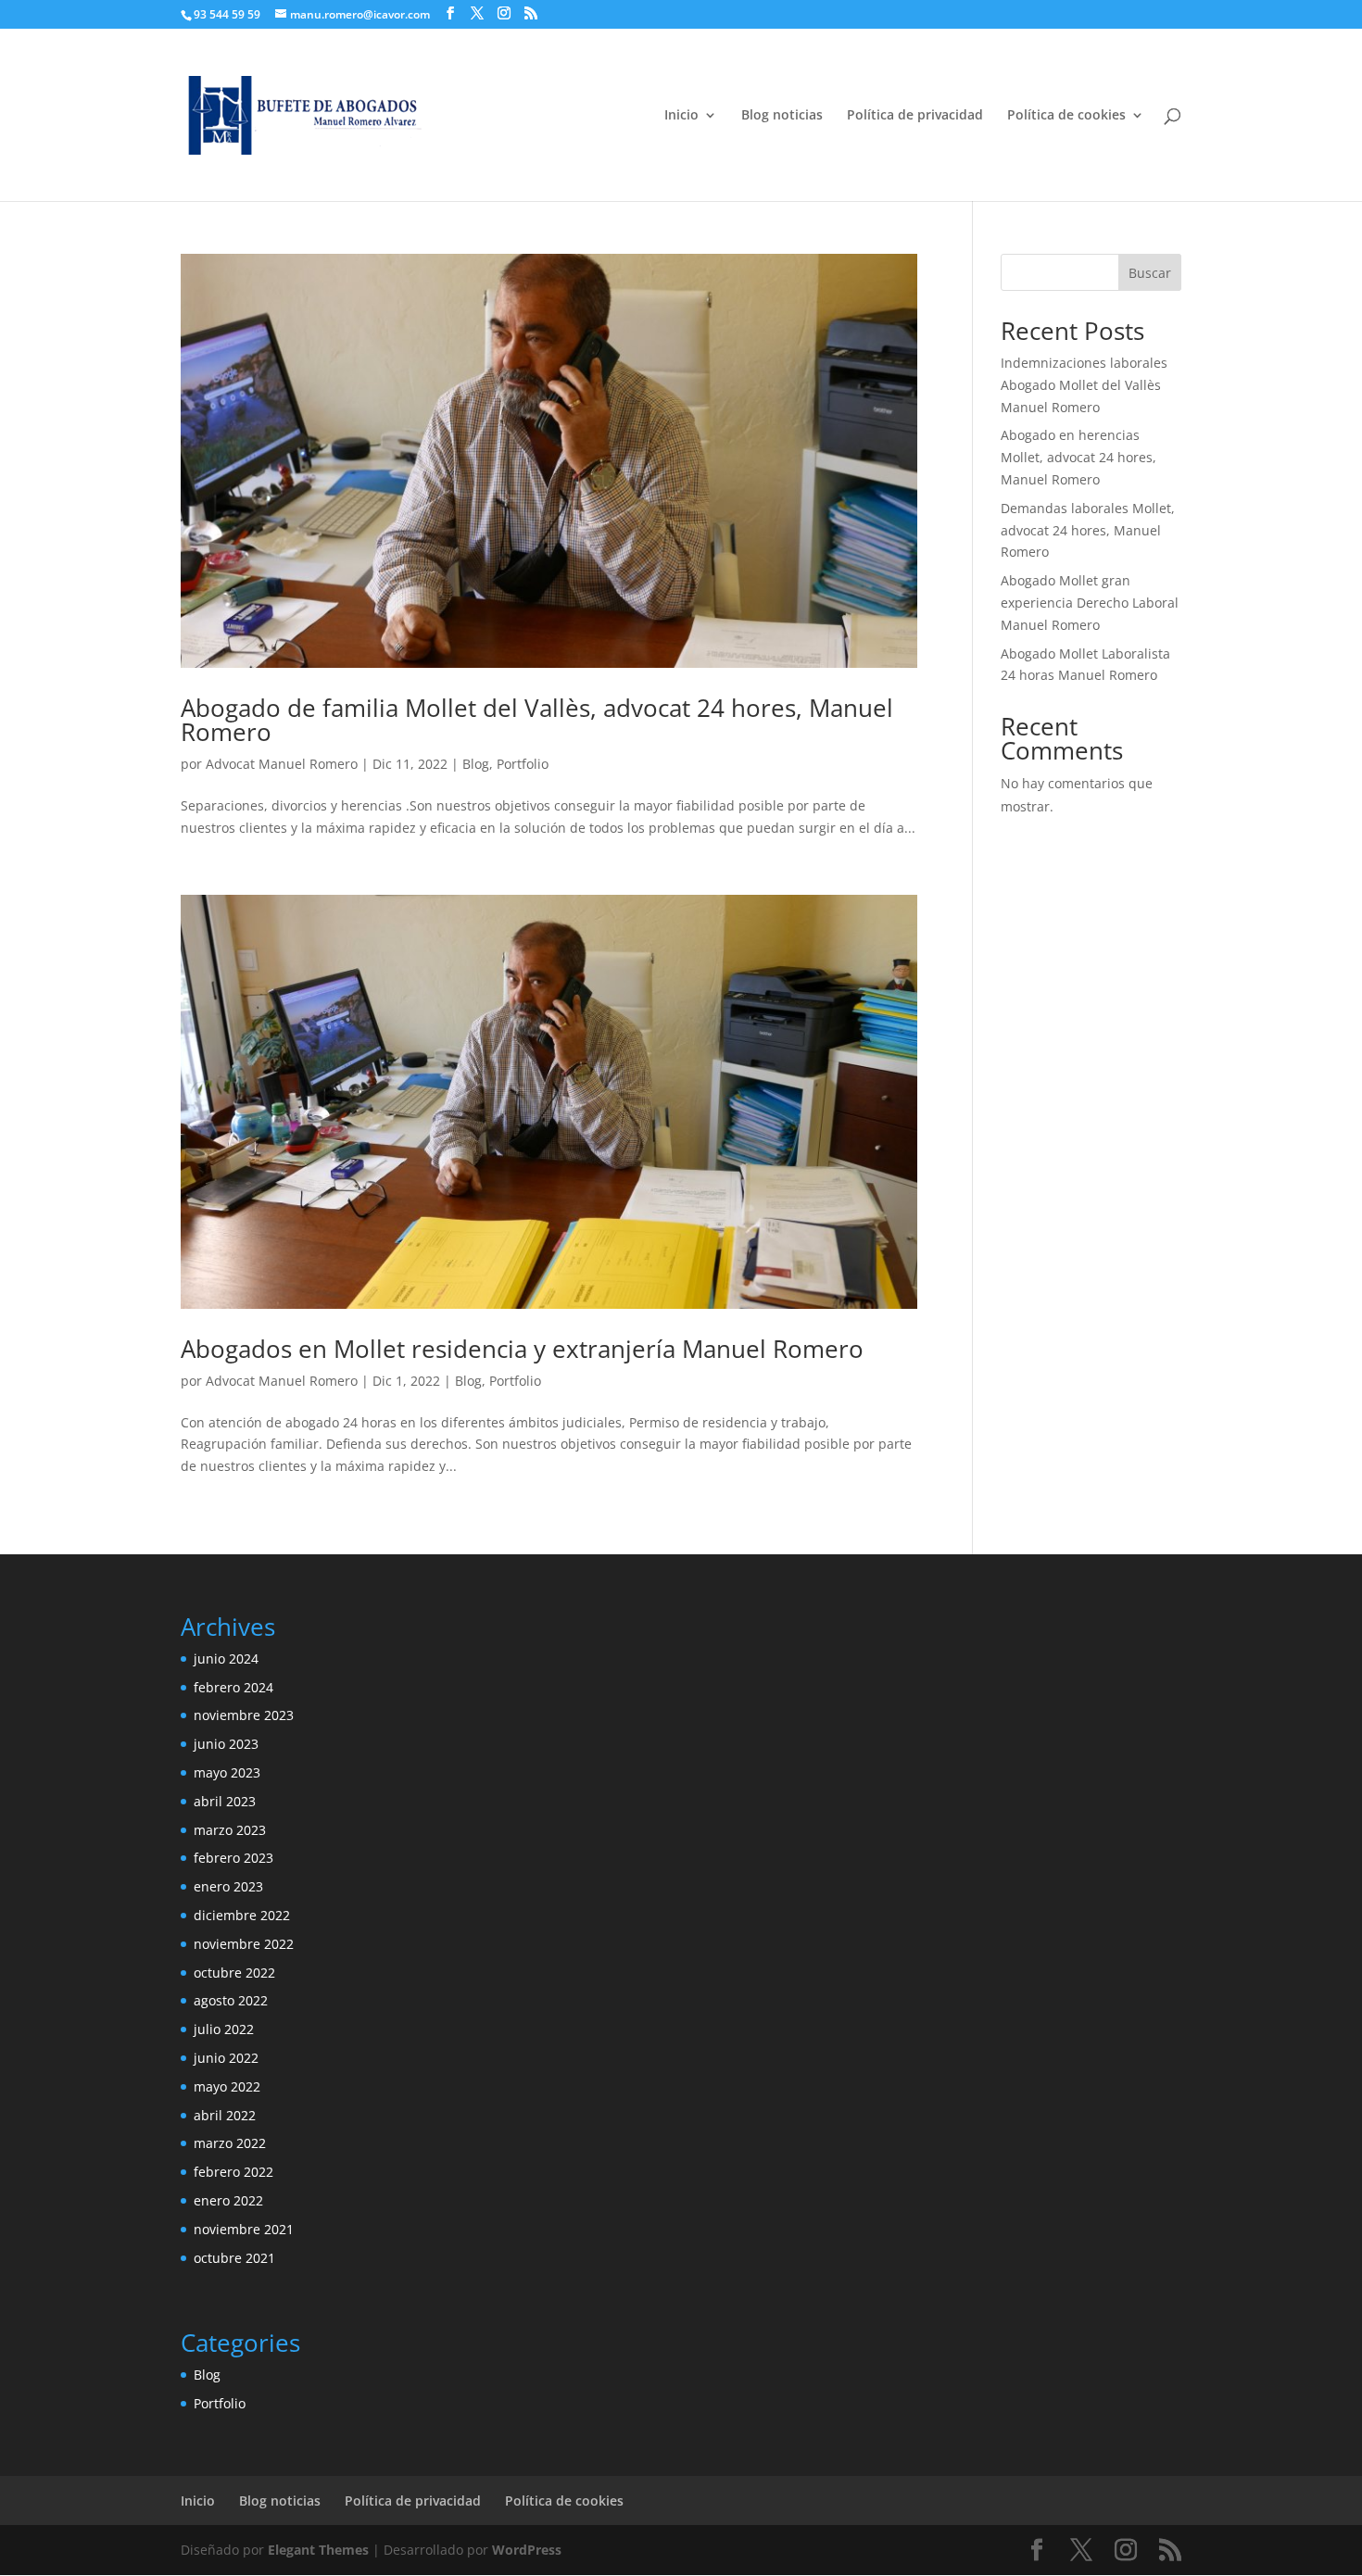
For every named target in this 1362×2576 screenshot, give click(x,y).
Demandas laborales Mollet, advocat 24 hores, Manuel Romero (1088, 530)
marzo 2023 (230, 1830)
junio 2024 (226, 1659)
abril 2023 (225, 1801)
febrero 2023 (233, 1858)
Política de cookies (1066, 116)
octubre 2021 (234, 2258)
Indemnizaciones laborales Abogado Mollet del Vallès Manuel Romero (1084, 385)
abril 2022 (225, 2115)
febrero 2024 (233, 1687)
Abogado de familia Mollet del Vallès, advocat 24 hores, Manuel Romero (537, 720)
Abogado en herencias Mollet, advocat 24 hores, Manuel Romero (1078, 457)
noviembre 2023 (244, 1715)
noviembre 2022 (244, 1944)
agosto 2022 (231, 2000)
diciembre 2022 (242, 1915)
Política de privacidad (915, 116)
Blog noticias (782, 116)
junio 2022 (226, 2058)
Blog (476, 764)
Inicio (681, 116)
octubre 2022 (234, 1973)
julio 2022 (224, 2029)
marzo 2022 (230, 2143)
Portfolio (523, 764)
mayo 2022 (227, 2086)
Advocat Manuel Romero (282, 764)
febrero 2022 (233, 2172)
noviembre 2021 (244, 2229)
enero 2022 (228, 2200)
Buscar (1150, 273)
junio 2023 (226, 1744)
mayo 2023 (227, 1772)
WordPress (527, 2550)
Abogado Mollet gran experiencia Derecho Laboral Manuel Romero (1090, 603)
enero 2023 (228, 1886)
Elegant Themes (318, 2550)
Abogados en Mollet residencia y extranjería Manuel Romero (522, 1349)
